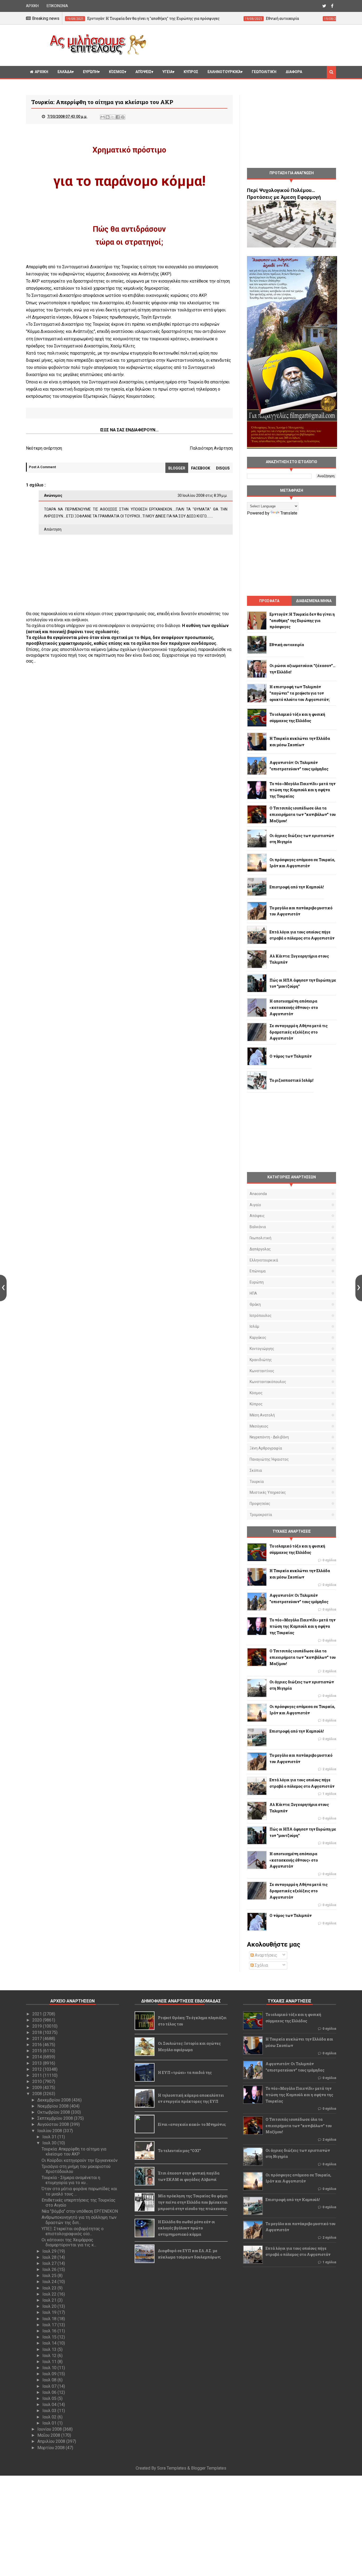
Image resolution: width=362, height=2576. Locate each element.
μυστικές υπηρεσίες (268, 1492)
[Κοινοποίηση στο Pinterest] (123, 117)
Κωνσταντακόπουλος (268, 1382)
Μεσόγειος (259, 1426)
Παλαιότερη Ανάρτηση (211, 448)
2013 (38, 2063)
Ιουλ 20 (50, 2306)
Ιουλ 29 (50, 2251)
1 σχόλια (329, 1794)
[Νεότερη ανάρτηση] (3, 1288)
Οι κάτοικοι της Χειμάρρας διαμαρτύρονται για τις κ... (69, 2242)
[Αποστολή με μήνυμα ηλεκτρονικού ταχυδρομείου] (103, 117)
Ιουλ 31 (50, 2137)
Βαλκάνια (258, 1227)
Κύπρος (256, 1404)
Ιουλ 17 (50, 2325)
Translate (289, 513)
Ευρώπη (90, 72)
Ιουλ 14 (50, 2343)
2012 (38, 2069)
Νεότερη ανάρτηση (44, 448)
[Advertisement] (243, 44)
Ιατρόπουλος (261, 1316)
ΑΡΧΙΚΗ (32, 6)
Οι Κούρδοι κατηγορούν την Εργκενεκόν (80, 2160)
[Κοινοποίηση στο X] (113, 117)
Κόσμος (117, 72)
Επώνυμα (258, 1271)
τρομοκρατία (261, 1515)
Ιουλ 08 (50, 2380)
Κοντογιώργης (262, 1349)
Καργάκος (258, 1338)
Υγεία (167, 72)
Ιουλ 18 (50, 2319)
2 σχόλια (329, 1671)
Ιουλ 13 (50, 2349)
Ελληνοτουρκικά (224, 72)
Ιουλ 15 (50, 2337)
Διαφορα (294, 72)
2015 (38, 2051)
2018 (38, 2032)
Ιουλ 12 (50, 2356)
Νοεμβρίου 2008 (54, 2106)
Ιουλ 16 (50, 2331)
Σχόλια (261, 1965)
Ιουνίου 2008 (50, 2429)
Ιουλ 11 (50, 2362)
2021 (38, 2014)
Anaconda (258, 1194)
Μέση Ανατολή (262, 1415)
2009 (38, 2088)
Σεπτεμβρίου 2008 (56, 2118)
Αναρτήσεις (265, 1955)
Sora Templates (172, 2468)
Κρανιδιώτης (261, 1360)
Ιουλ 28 (50, 2257)
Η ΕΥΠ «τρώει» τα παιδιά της (185, 2072)
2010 (38, 2081)
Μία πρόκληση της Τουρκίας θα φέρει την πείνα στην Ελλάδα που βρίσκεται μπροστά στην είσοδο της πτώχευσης (193, 2202)
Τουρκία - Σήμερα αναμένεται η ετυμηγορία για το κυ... (71, 2180)
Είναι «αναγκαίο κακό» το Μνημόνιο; (192, 2124)
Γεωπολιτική (264, 72)
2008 (38, 2094)
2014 (38, 2057)
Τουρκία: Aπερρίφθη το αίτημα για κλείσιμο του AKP (74, 2152)
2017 (38, 2039)
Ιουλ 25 (50, 2276)
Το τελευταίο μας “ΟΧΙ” (179, 2151)
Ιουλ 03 (50, 2411)
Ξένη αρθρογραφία (266, 1448)
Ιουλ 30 (50, 2143)
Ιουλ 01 (50, 2423)
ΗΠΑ (253, 1293)
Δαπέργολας (260, 1249)
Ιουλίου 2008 (50, 2131)
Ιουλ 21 (50, 2300)
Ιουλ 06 (50, 2392)
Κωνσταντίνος (262, 1371)
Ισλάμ (254, 1326)
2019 (38, 2026)
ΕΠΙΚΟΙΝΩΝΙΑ (57, 6)
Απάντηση (53, 529)
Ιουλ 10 (50, 2368)
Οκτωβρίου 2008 (54, 2112)
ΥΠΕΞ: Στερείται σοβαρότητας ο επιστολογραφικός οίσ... (73, 2231)
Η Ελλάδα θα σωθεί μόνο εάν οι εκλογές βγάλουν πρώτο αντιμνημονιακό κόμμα (186, 2228)
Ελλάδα (65, 72)
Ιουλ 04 (50, 2405)
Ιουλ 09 (50, 2374)
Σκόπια (256, 1470)
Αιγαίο (255, 1205)
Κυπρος (191, 72)
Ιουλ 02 (50, 2417)
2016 (38, 2045)
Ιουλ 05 (50, 2398)
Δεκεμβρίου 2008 (55, 2100)
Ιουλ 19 (50, 2312)
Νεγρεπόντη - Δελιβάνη (269, 1437)
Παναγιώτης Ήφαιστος (269, 1459)
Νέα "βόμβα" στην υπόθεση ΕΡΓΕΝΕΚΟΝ (80, 2211)
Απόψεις (143, 72)
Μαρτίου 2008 (52, 2448)
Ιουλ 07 (50, 2386)
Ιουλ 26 (50, 2269)
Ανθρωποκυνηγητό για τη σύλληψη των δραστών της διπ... (79, 2220)
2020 (38, 2020)
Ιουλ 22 (50, 2294)
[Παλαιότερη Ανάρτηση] (359, 1288)
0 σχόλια (329, 1560)
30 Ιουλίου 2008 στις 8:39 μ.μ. (202, 495)
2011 (38, 2075)
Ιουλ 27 (50, 2263)
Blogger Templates (209, 2468)
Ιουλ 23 (50, 2288)
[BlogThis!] (108, 117)
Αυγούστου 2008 (54, 2124)
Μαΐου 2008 (49, 2435)
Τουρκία (257, 1482)
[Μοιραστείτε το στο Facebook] (118, 117)
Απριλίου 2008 (52, 2441)
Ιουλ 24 (50, 2282)
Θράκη (255, 1304)
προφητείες (260, 1504)
